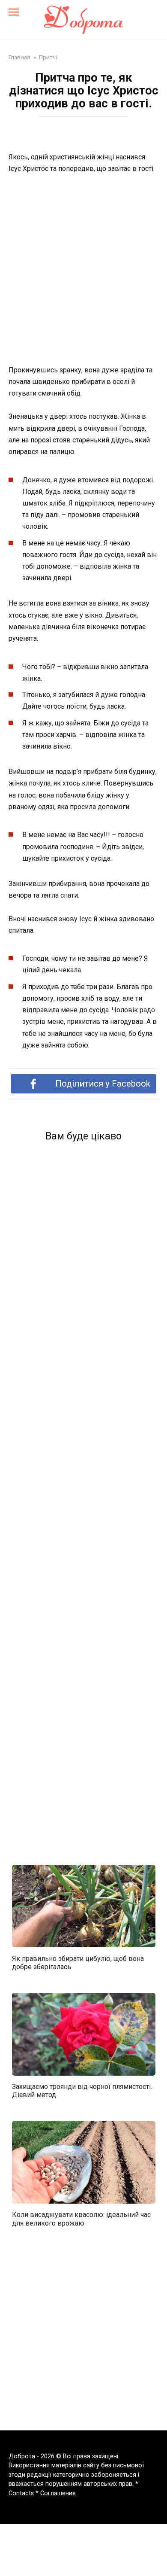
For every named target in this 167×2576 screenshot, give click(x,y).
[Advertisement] (83, 270)
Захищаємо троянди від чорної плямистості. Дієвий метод (82, 2091)
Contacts (21, 2493)
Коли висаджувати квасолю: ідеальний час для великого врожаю (81, 2219)
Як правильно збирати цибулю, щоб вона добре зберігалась (78, 1962)
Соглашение (58, 2493)
